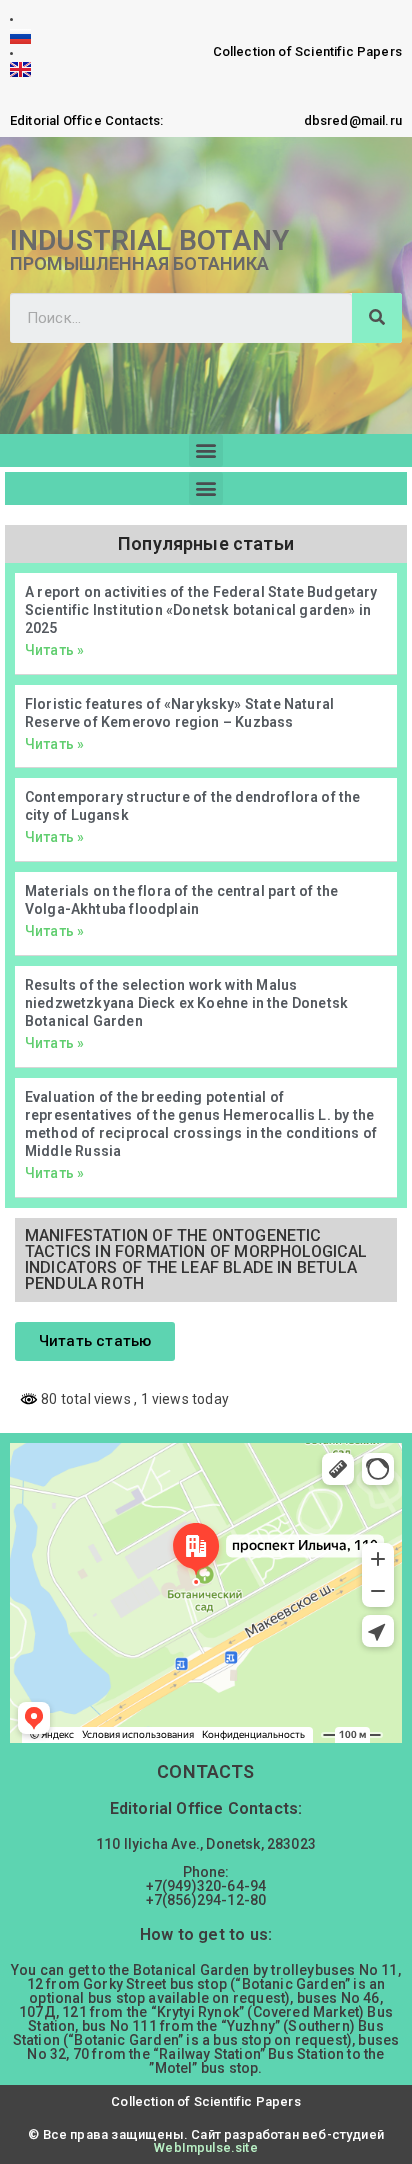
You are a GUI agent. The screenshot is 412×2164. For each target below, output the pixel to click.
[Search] (377, 318)
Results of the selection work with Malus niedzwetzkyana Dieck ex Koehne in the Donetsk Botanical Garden (186, 1003)
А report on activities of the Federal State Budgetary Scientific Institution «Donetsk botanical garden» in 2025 (201, 610)
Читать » (54, 650)
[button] (205, 450)
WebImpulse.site (205, 2147)
